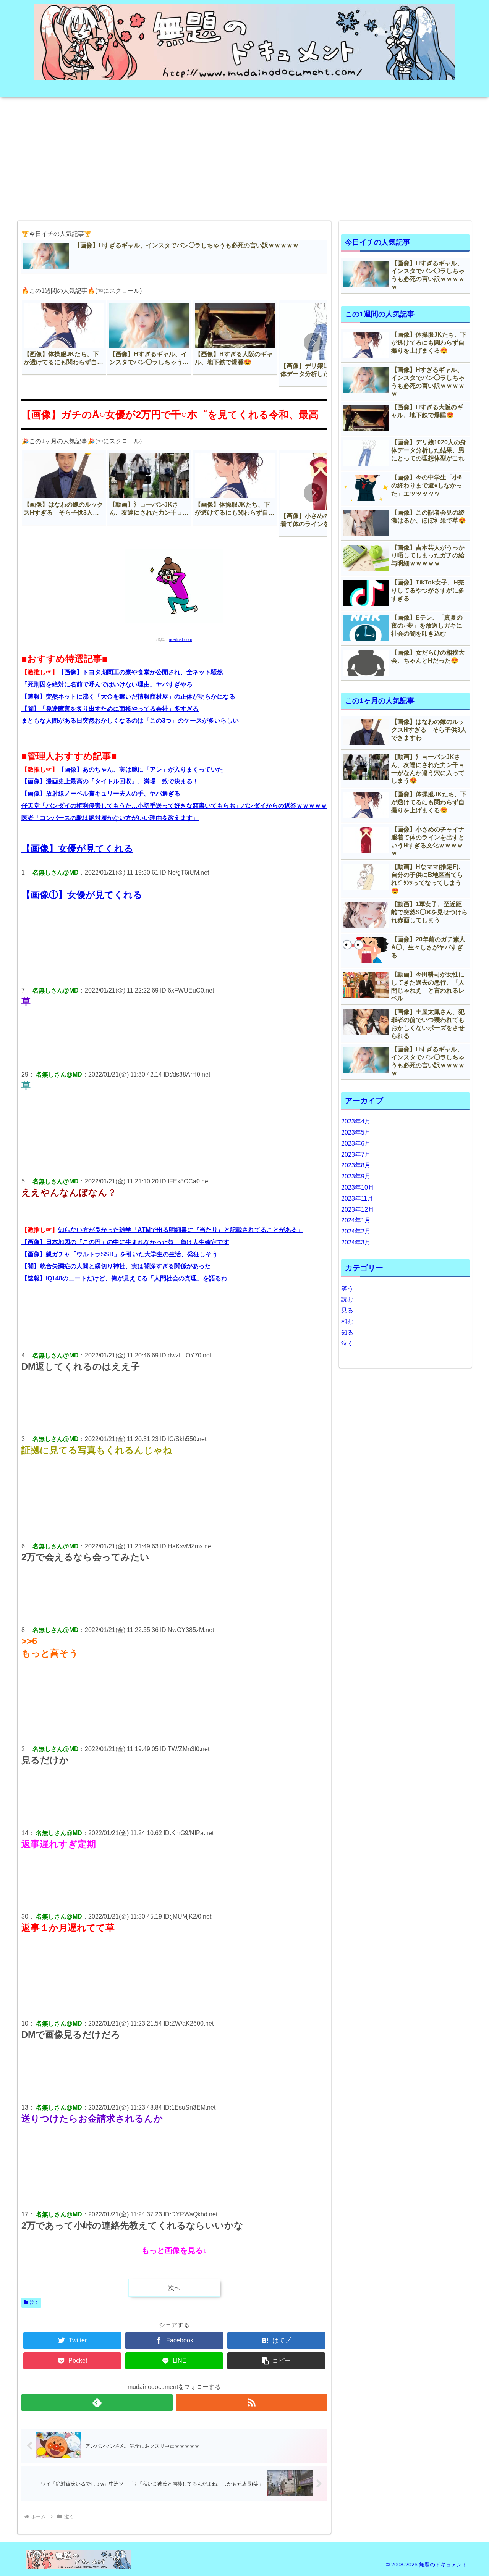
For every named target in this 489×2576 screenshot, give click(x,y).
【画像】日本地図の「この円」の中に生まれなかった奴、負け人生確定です (125, 1242)
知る (347, 1332)
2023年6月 (356, 1144)
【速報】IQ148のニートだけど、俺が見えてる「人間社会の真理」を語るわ (124, 1278)
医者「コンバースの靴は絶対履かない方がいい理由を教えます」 (110, 818)
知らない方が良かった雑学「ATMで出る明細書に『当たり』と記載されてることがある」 (181, 1230)
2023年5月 (356, 1132)
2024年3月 (356, 1242)
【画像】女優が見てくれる (77, 848)
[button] (313, 342)
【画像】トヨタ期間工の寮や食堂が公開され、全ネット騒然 (141, 672)
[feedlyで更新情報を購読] (97, 2402)
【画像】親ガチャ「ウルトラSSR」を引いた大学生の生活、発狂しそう (120, 1254)
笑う (347, 1289)
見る (347, 1310)
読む (347, 1299)
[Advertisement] (244, 156)
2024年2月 (356, 1231)
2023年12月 (358, 1210)
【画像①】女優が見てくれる (82, 895)
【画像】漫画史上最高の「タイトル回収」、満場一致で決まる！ (110, 781)
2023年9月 (356, 1176)
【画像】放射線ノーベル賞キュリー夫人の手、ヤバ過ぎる (101, 793)
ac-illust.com (181, 639)
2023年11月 (357, 1198)
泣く (34, 2302)
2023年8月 (356, 1165)
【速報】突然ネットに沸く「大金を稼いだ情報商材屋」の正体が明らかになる (128, 696)
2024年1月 (356, 1220)
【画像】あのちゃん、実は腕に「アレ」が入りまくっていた (141, 769)
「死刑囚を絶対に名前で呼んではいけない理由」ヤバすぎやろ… (110, 684)
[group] (64, 337)
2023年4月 (356, 1121)
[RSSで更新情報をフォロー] (251, 2402)
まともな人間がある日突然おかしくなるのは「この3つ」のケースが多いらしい (130, 721)
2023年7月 (356, 1155)
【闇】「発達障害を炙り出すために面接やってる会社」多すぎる (110, 709)
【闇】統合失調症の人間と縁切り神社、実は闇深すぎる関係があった (116, 1266)
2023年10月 (358, 1187)
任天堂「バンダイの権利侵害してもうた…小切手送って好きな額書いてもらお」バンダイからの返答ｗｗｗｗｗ (174, 806)
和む (347, 1321)
